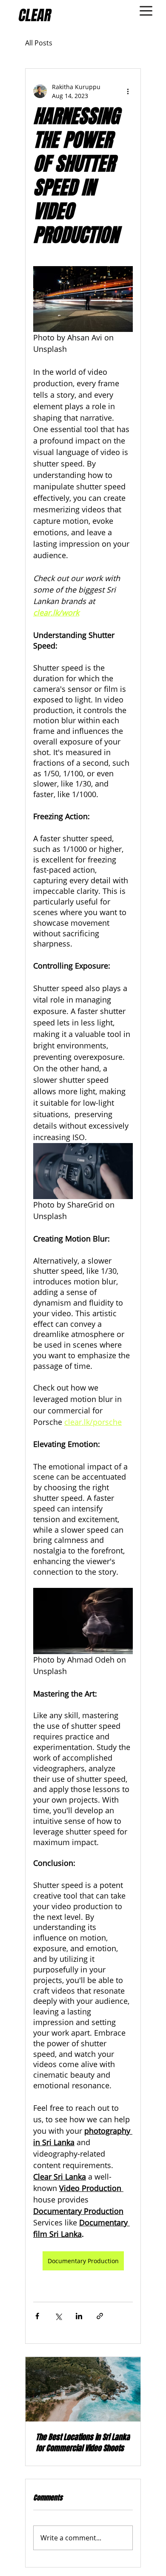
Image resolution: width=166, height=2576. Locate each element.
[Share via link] (100, 2316)
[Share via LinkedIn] (79, 2316)
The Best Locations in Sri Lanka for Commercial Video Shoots (83, 2443)
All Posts (39, 43)
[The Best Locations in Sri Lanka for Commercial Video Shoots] (83, 2389)
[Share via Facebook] (37, 2316)
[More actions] (128, 91)
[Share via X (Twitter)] (58, 2316)
